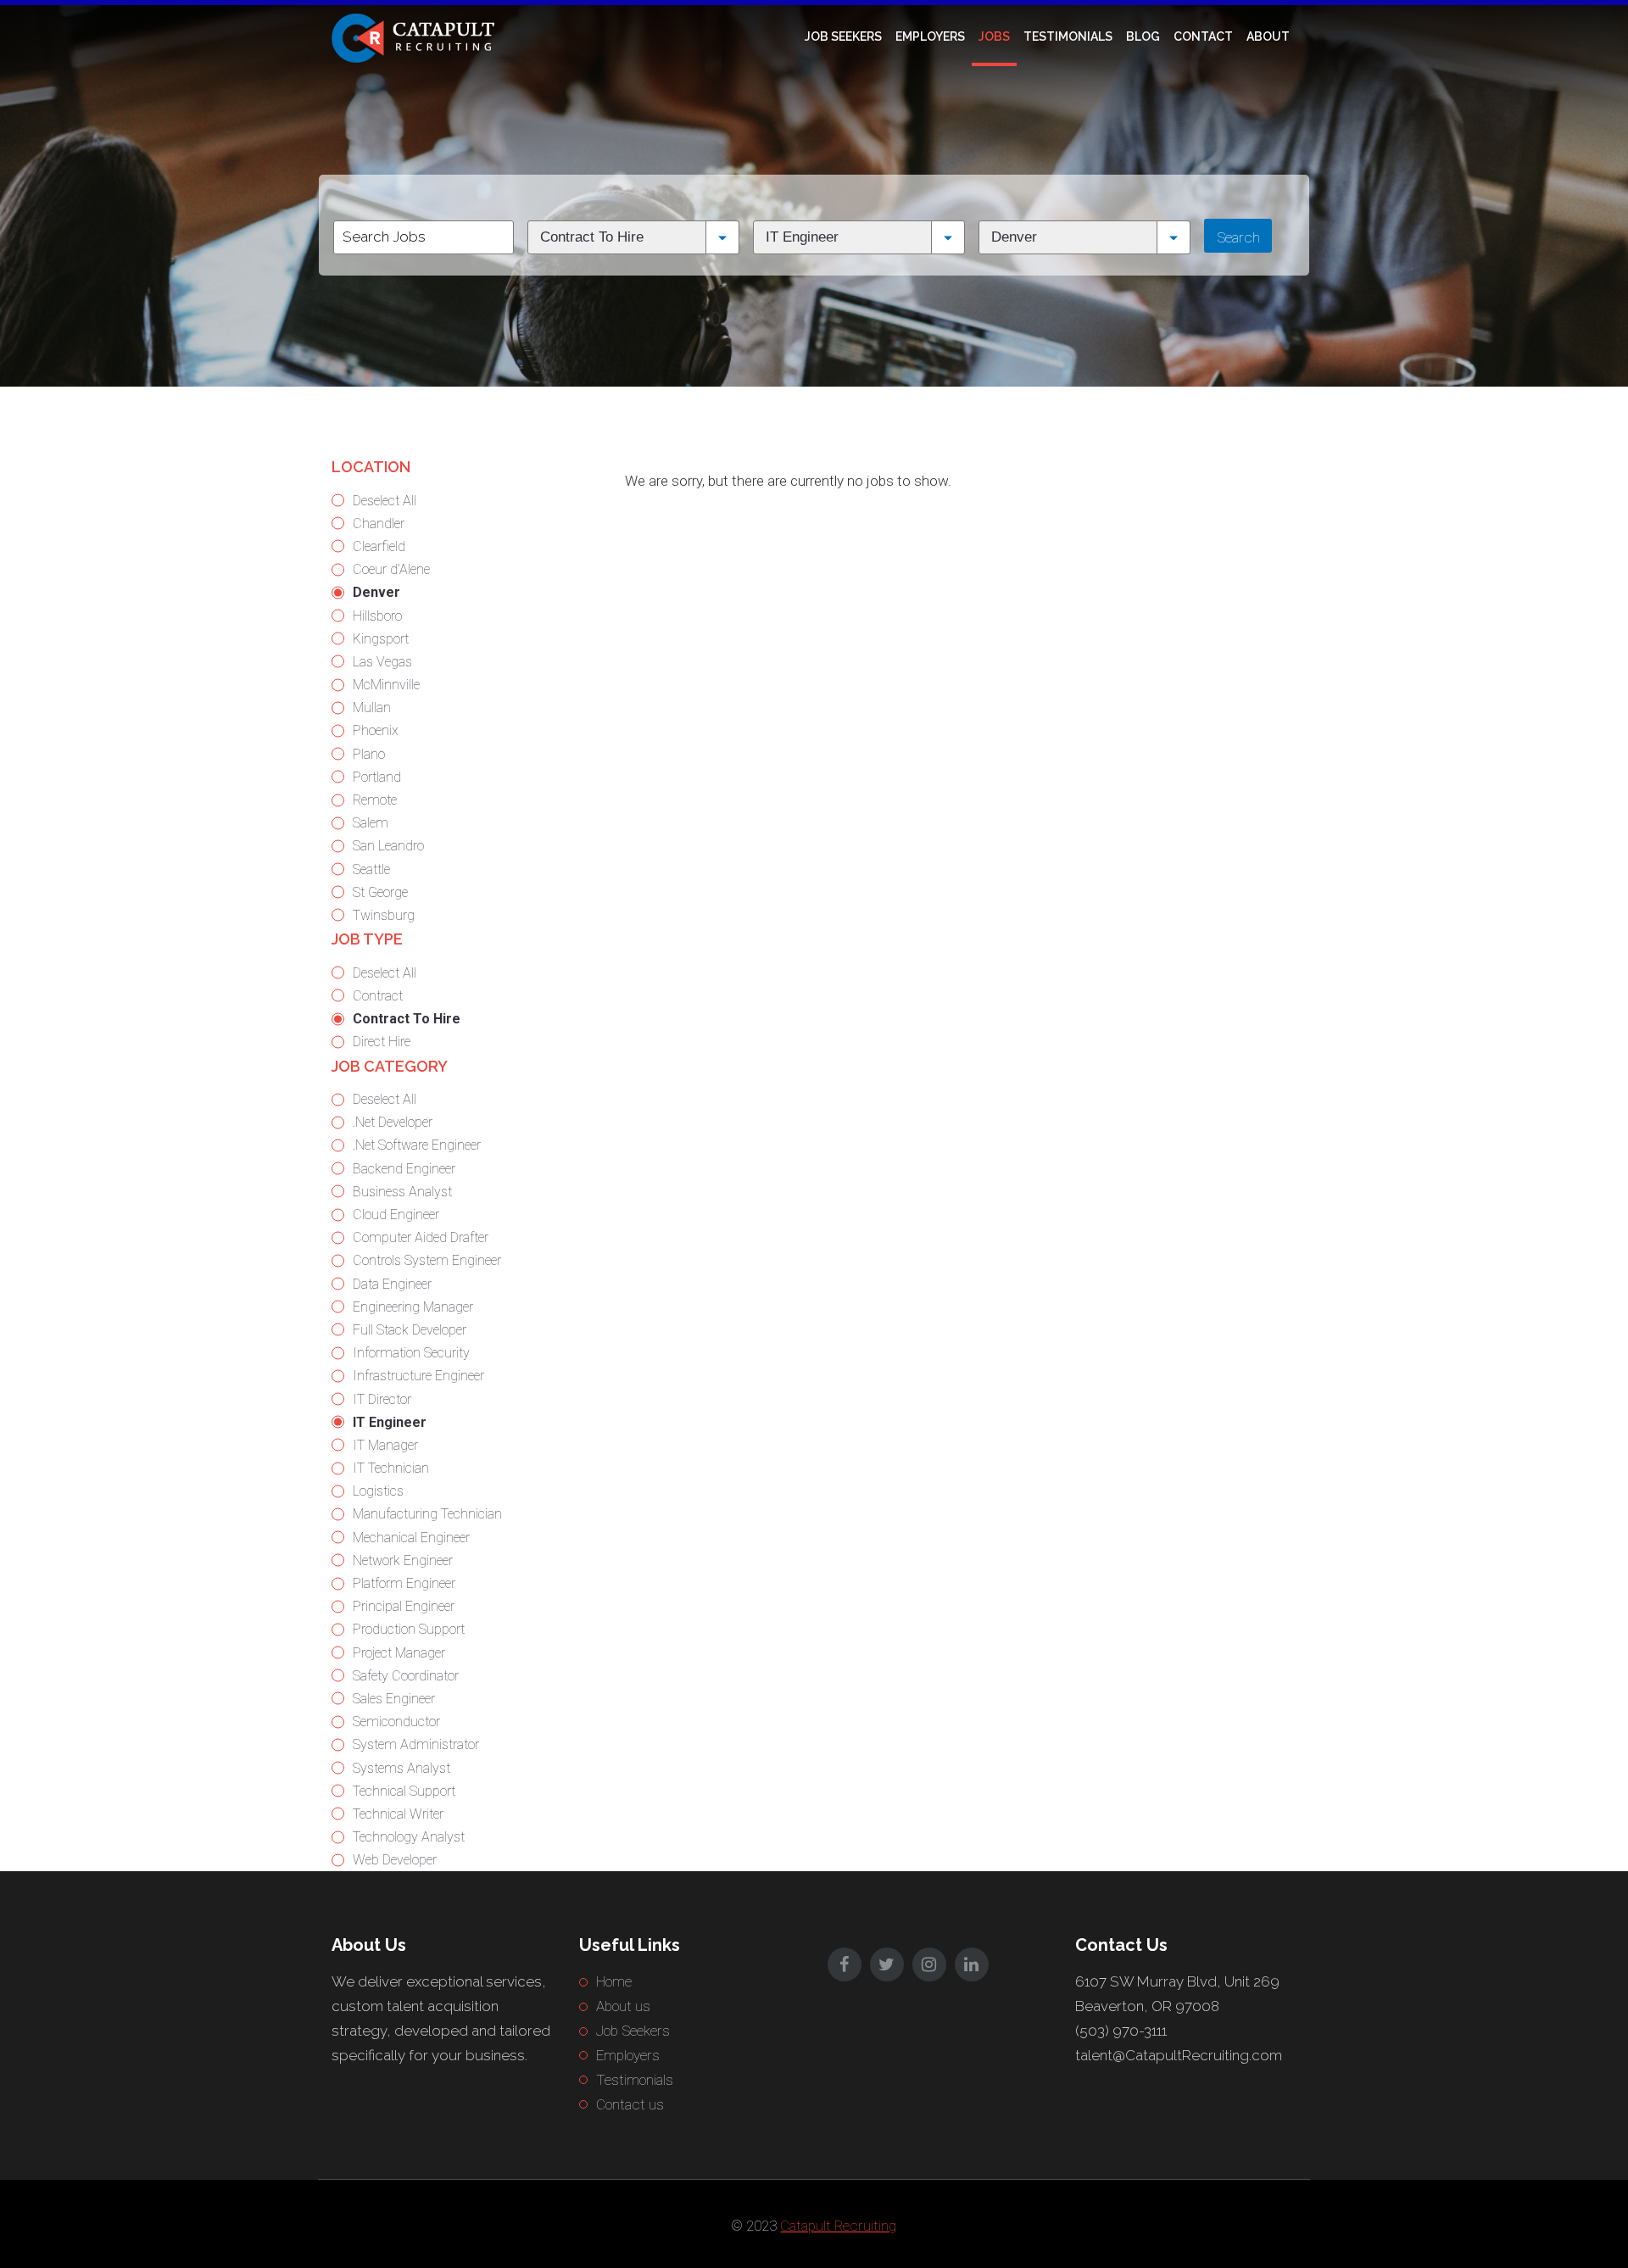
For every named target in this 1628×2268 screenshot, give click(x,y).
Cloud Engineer (396, 1215)
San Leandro (388, 846)
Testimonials (1068, 36)
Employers (930, 36)
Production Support (409, 1629)
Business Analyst (402, 1192)
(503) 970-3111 (1121, 2031)
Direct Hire (382, 1042)
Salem (371, 823)
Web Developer (395, 1860)
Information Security (411, 1353)
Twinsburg (384, 915)
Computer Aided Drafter (421, 1237)
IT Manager (385, 1445)
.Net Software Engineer (417, 1145)
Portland (377, 777)
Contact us (630, 2104)
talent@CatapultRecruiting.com (1179, 2055)
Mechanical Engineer (411, 1538)
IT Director (382, 1399)
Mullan (372, 708)
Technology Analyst (409, 1837)
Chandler (379, 524)
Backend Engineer (404, 1169)
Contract (378, 996)
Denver (376, 592)
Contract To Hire (407, 1019)
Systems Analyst (401, 1768)
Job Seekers (843, 36)
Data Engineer (392, 1284)
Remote (375, 800)
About (1268, 36)
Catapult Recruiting (838, 2226)
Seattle (371, 869)
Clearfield (379, 546)
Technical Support (404, 1791)
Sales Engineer (394, 1699)
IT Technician (391, 1468)
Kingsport (381, 639)
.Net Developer (393, 1122)
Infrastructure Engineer (418, 1376)
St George (380, 892)
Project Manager (399, 1653)
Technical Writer (398, 1814)
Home (614, 1981)
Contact (1203, 36)
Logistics (378, 1491)
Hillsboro (377, 616)
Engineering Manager (413, 1307)
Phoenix (376, 730)
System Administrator (416, 1744)
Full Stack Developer (410, 1330)
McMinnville (386, 685)
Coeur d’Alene (391, 569)
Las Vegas (382, 662)
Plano (369, 754)
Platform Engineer (404, 1583)
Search (1238, 237)
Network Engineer (403, 1560)
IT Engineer (390, 1422)
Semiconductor (396, 1722)
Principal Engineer (404, 1606)
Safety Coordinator (406, 1676)
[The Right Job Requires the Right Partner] (416, 36)
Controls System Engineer (427, 1260)
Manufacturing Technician (427, 1514)
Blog (1143, 36)
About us (623, 2006)
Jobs (994, 36)
